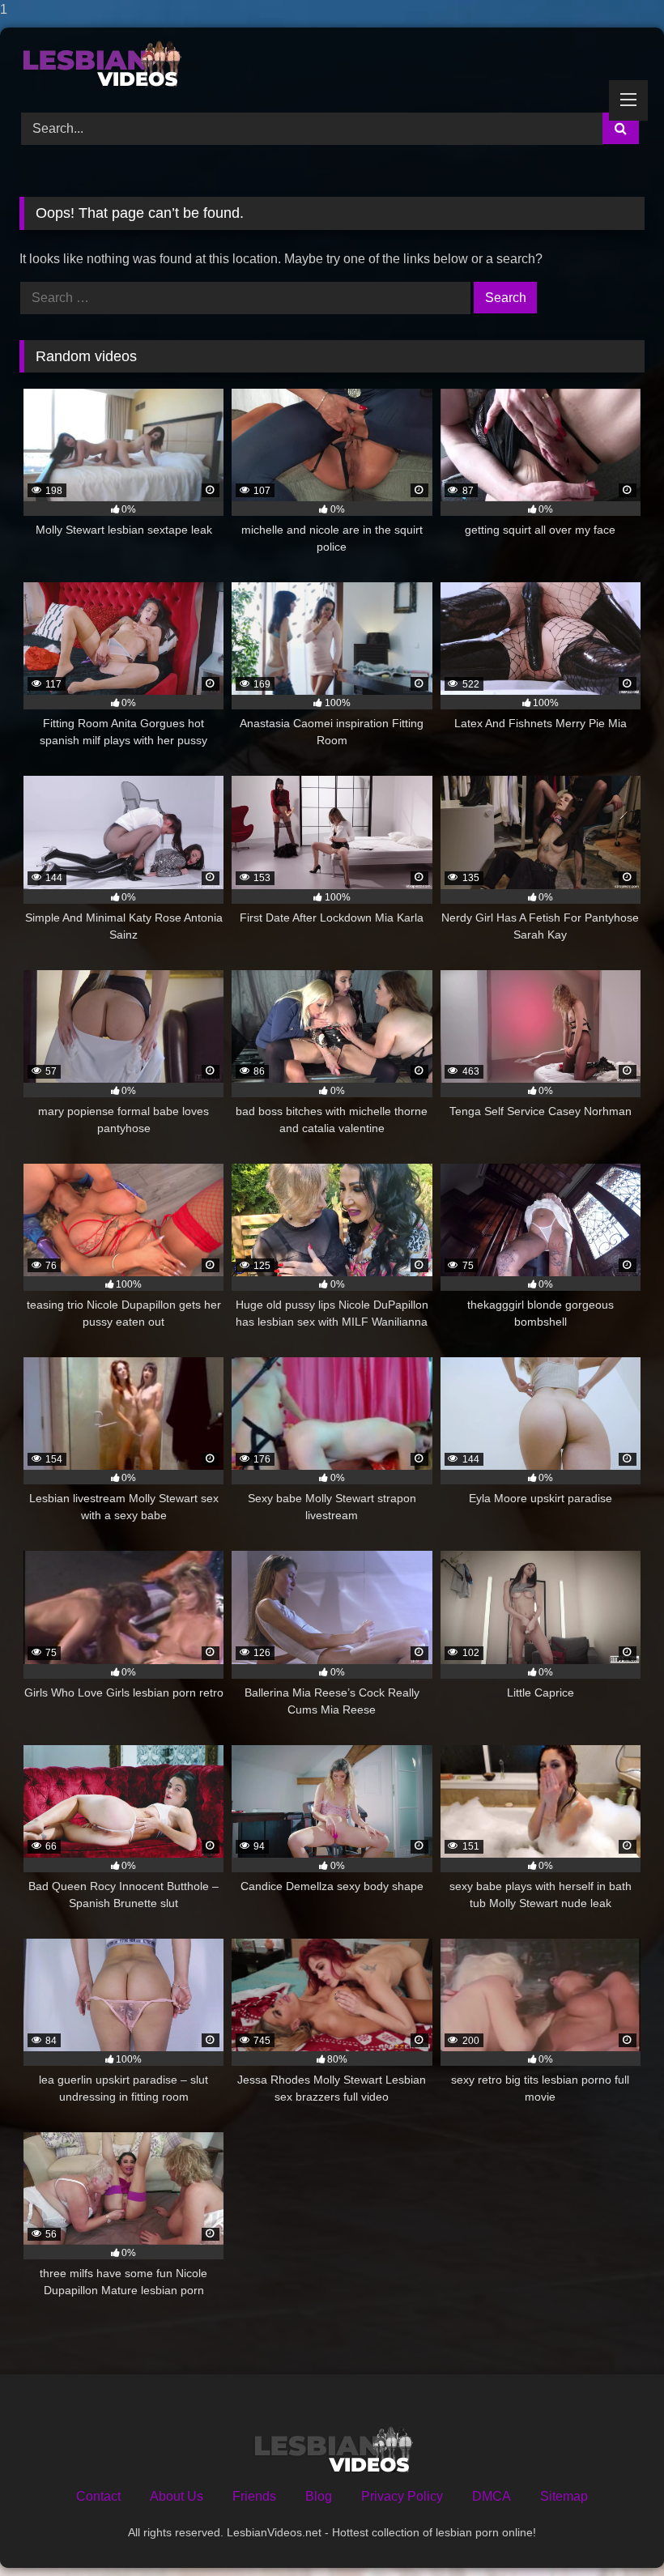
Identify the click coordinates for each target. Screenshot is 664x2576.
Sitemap (564, 2496)
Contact (98, 2496)
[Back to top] (614, 2531)
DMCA (492, 2496)
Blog (319, 2496)
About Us (177, 2496)
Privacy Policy (402, 2496)
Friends (254, 2496)
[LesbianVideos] (332, 64)
